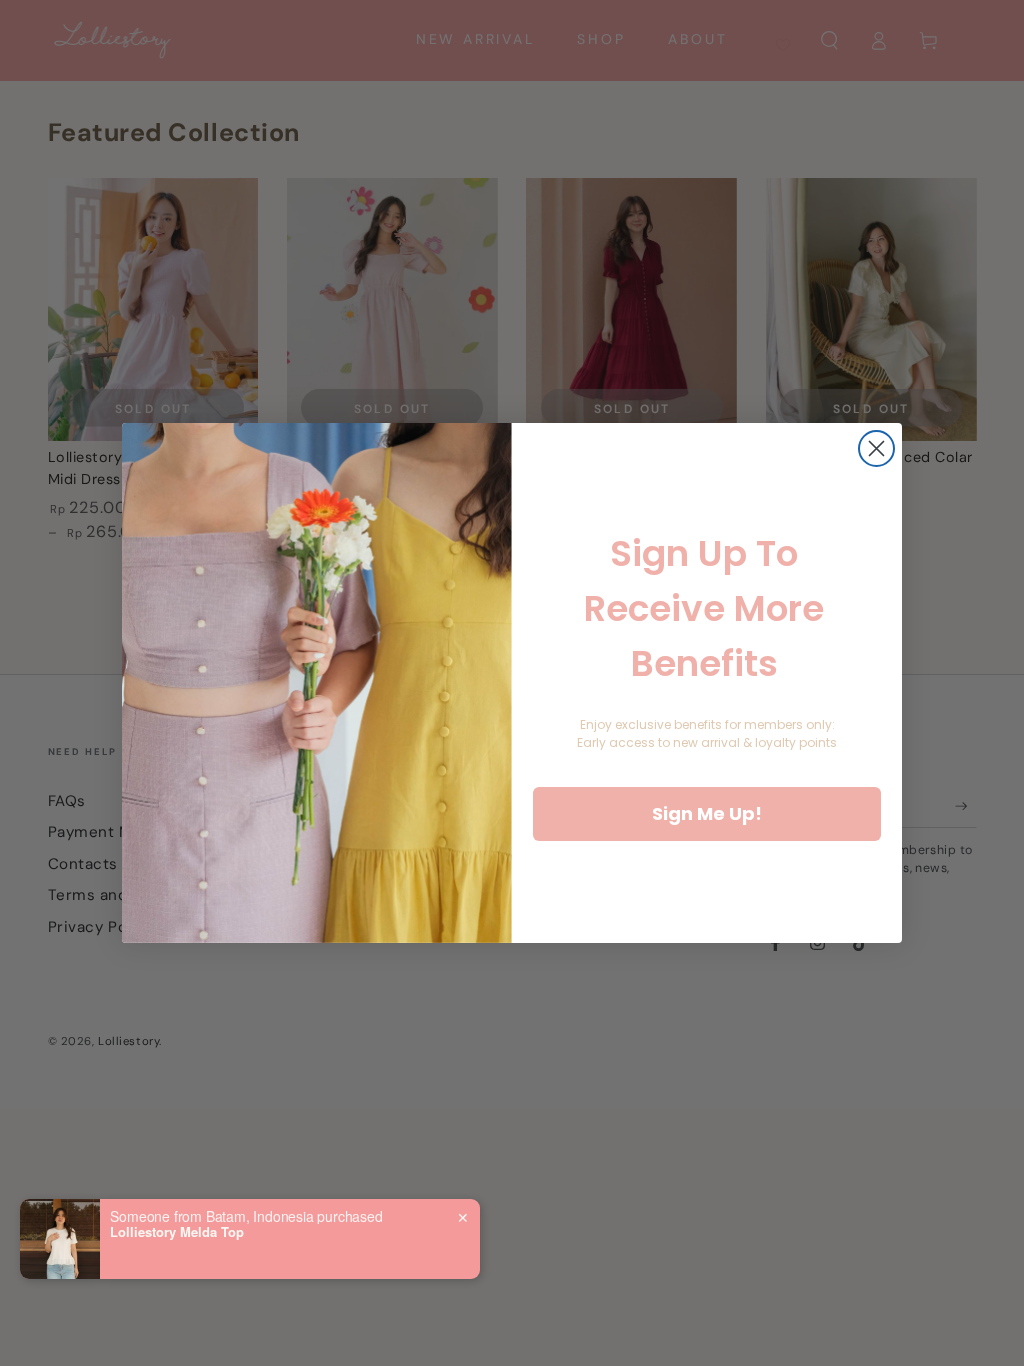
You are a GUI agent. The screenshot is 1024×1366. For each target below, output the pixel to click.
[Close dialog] (876, 448)
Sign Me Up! (707, 813)
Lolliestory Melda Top (177, 1232)
